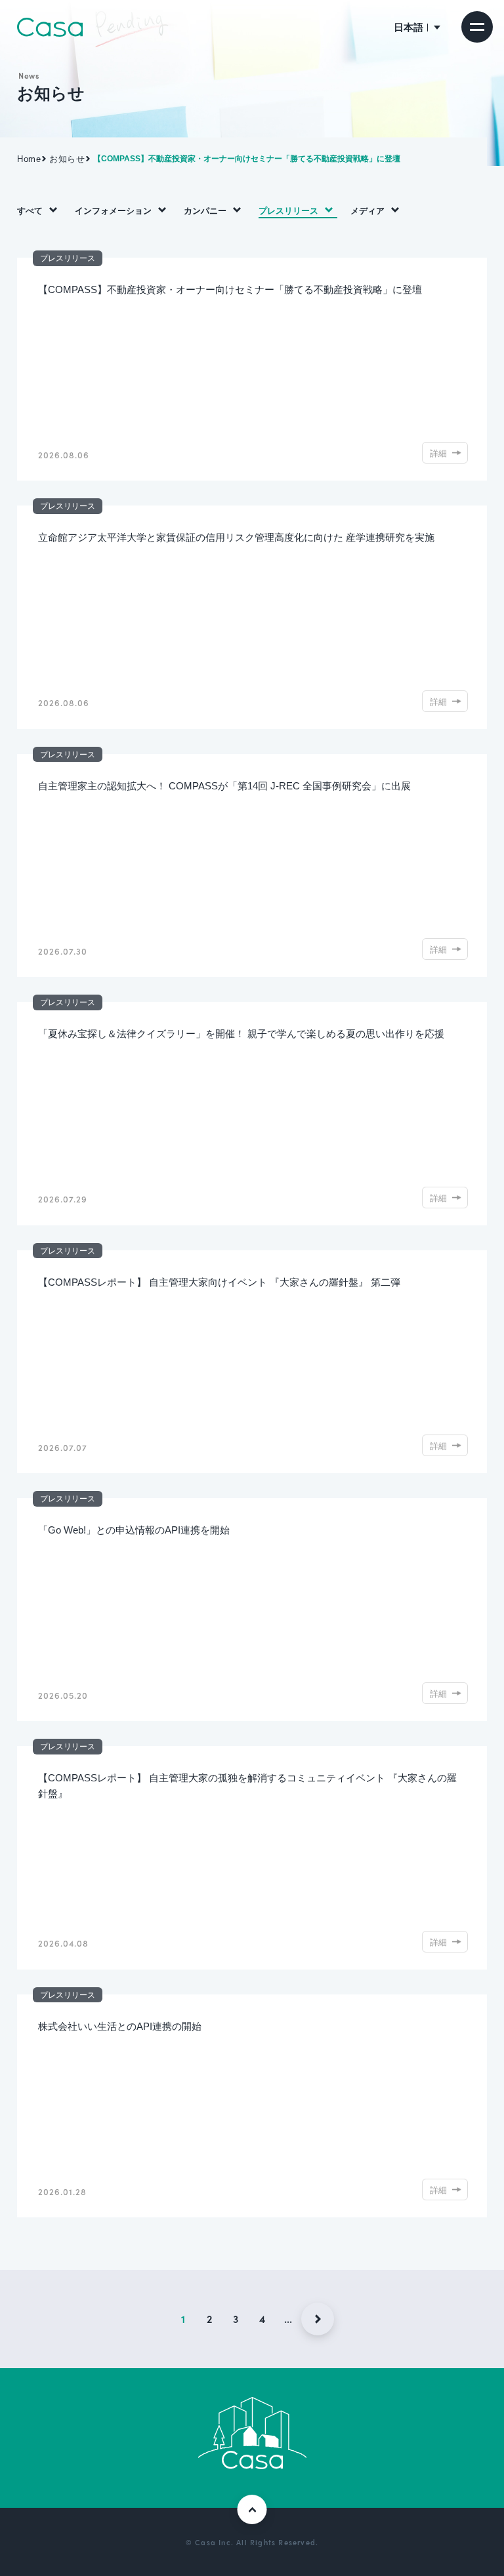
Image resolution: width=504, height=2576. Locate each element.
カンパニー (205, 210)
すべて (30, 210)
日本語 (409, 27)
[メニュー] (477, 27)
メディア (367, 210)
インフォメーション (113, 210)
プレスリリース (288, 210)
